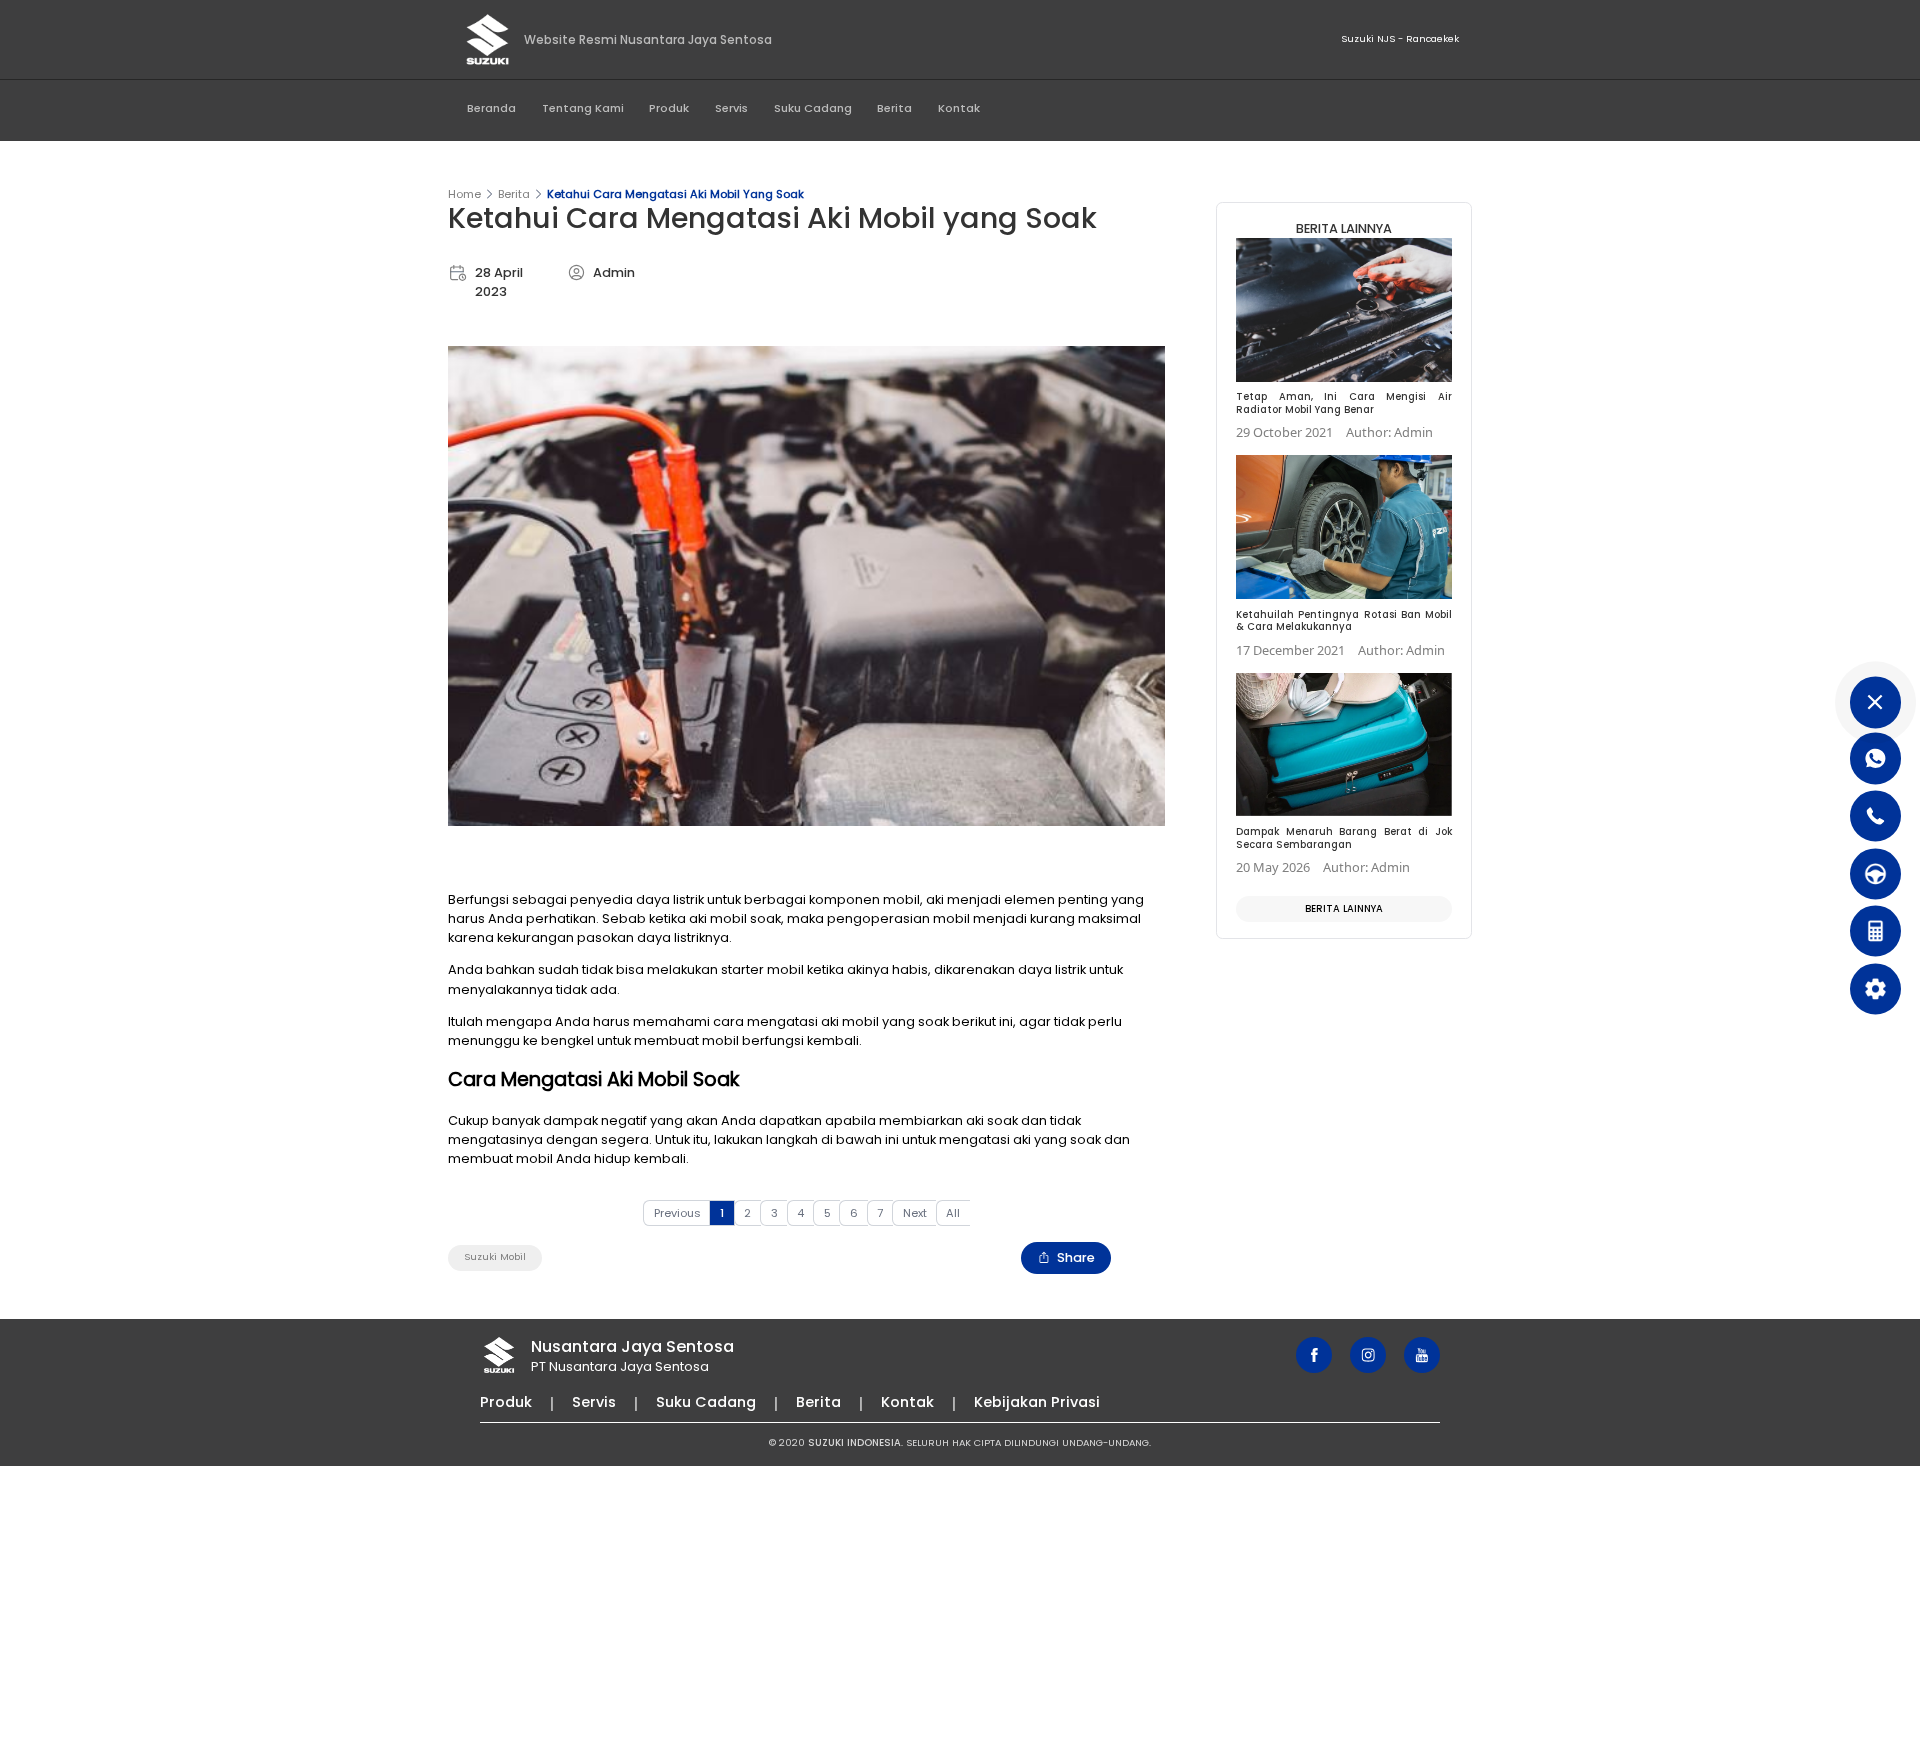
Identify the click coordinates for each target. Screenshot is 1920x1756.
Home (464, 194)
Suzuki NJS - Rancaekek (1400, 38)
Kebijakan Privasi (1037, 1402)
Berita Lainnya (1344, 908)
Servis (731, 108)
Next (915, 1213)
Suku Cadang (813, 108)
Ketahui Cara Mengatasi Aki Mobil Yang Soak (675, 194)
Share (1076, 1257)
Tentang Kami (583, 108)
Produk (669, 108)
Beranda (491, 108)
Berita (894, 108)
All (953, 1213)
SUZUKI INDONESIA (854, 1442)
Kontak (959, 108)
